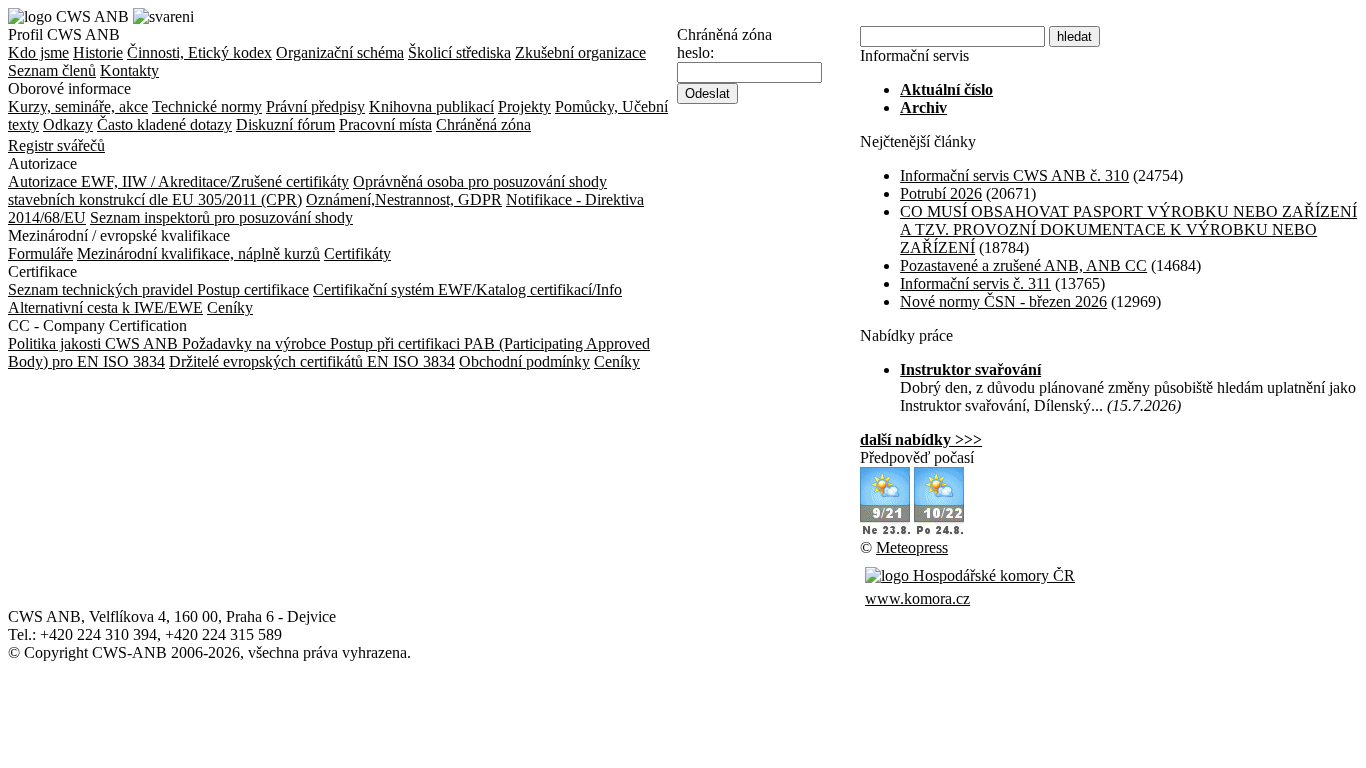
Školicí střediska (459, 52)
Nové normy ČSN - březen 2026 (1003, 301)
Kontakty (129, 70)
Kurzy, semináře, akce (78, 106)
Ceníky (230, 307)
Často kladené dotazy (164, 124)
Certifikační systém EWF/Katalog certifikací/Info (467, 289)
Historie (98, 52)
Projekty (524, 106)
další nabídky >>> (921, 439)
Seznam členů (52, 70)
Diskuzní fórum (285, 124)
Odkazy (68, 124)
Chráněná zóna (483, 124)
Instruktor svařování (970, 369)
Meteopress (912, 547)
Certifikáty (357, 253)
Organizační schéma (340, 52)
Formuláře (40, 253)
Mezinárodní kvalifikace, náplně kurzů (198, 253)
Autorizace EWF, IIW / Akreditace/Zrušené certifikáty (178, 181)
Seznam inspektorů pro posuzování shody (221, 217)
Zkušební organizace (580, 52)
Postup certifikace (253, 289)
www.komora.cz (917, 598)
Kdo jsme (38, 52)
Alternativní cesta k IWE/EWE (105, 307)
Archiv (923, 107)
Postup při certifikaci (397, 343)
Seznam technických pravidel (102, 289)
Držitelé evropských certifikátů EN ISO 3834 (312, 361)
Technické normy (207, 106)
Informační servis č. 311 (975, 283)
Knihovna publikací (431, 106)
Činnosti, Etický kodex (199, 52)
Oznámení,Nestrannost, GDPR (404, 199)
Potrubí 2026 (941, 193)
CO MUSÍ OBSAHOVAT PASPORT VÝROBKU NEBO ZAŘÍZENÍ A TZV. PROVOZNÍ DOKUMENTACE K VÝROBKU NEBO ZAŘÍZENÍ (1128, 229)
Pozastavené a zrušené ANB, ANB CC (1023, 265)
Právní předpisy (315, 106)
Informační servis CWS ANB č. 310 (1014, 175)
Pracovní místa (385, 124)
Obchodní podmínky (524, 361)
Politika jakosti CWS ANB (95, 343)
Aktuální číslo (946, 89)
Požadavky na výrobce (256, 343)
